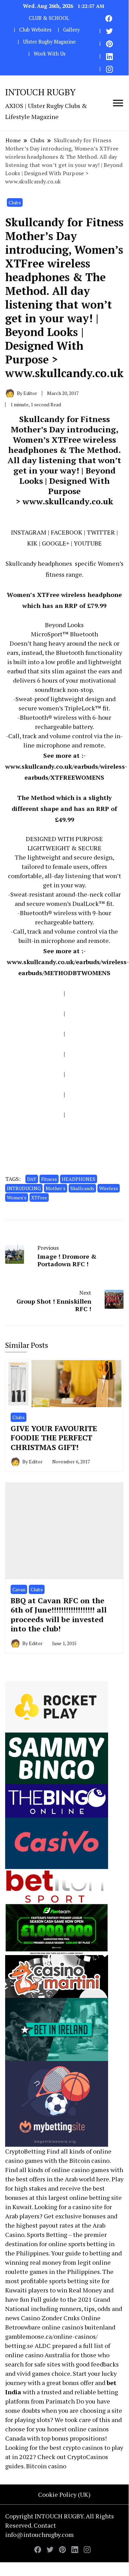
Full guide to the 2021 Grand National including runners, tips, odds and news (64, 2309)
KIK (32, 543)
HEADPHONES (79, 1179)
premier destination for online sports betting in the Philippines (60, 2244)
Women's (17, 1197)
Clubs (15, 202)
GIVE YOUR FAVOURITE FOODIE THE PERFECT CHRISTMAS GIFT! (54, 1438)
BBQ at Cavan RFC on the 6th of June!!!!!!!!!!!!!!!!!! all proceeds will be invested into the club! (59, 1615)
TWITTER (101, 532)
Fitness (49, 1179)
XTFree (39, 1197)
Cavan (19, 1589)
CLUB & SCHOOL (49, 18)
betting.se (19, 2346)
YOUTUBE (88, 543)
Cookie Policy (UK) (64, 2494)
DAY (32, 1179)
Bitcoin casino (89, 2160)
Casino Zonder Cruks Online (61, 2318)
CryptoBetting (25, 2151)
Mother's (56, 1188)
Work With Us (50, 54)
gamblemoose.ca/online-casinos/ (51, 2336)
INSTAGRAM (29, 532)
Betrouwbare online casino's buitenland (60, 2327)
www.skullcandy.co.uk (68, 501)
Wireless (109, 1188)
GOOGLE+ (56, 543)
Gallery (71, 30)
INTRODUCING (24, 1188)
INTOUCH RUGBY (40, 92)
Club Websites (35, 30)
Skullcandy (82, 1188)
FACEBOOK (67, 532)
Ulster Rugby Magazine (49, 42)
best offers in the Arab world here (63, 2179)
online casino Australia (38, 2355)
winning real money (33, 2262)
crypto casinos (83, 2447)
